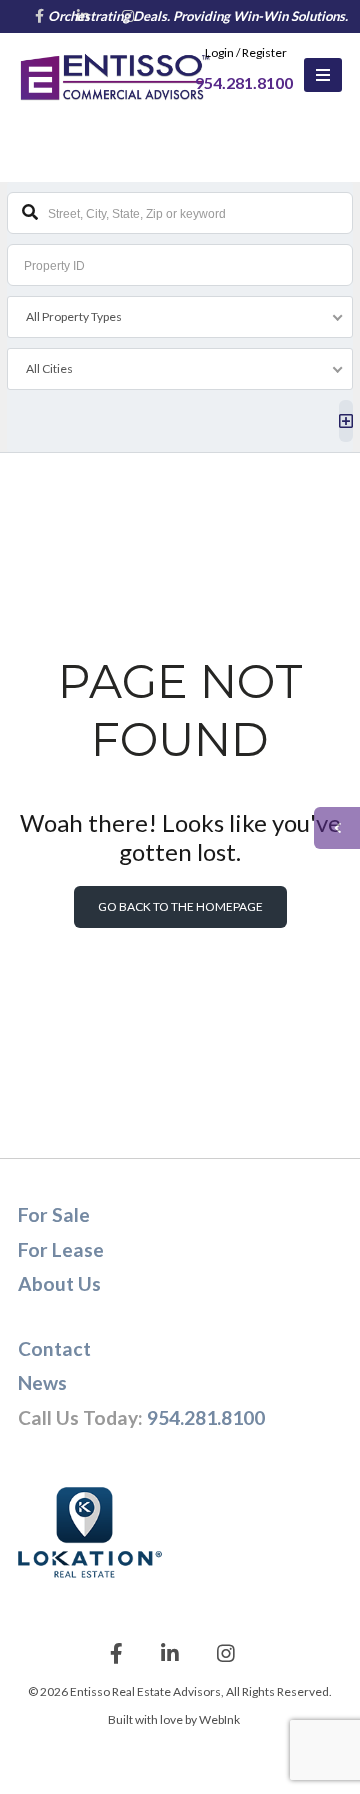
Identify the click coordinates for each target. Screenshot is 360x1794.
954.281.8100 (206, 1417)
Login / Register (246, 52)
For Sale (54, 1214)
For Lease (61, 1249)
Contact (54, 1348)
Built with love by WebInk (174, 1719)
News (42, 1382)
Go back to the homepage (180, 906)
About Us (59, 1283)
